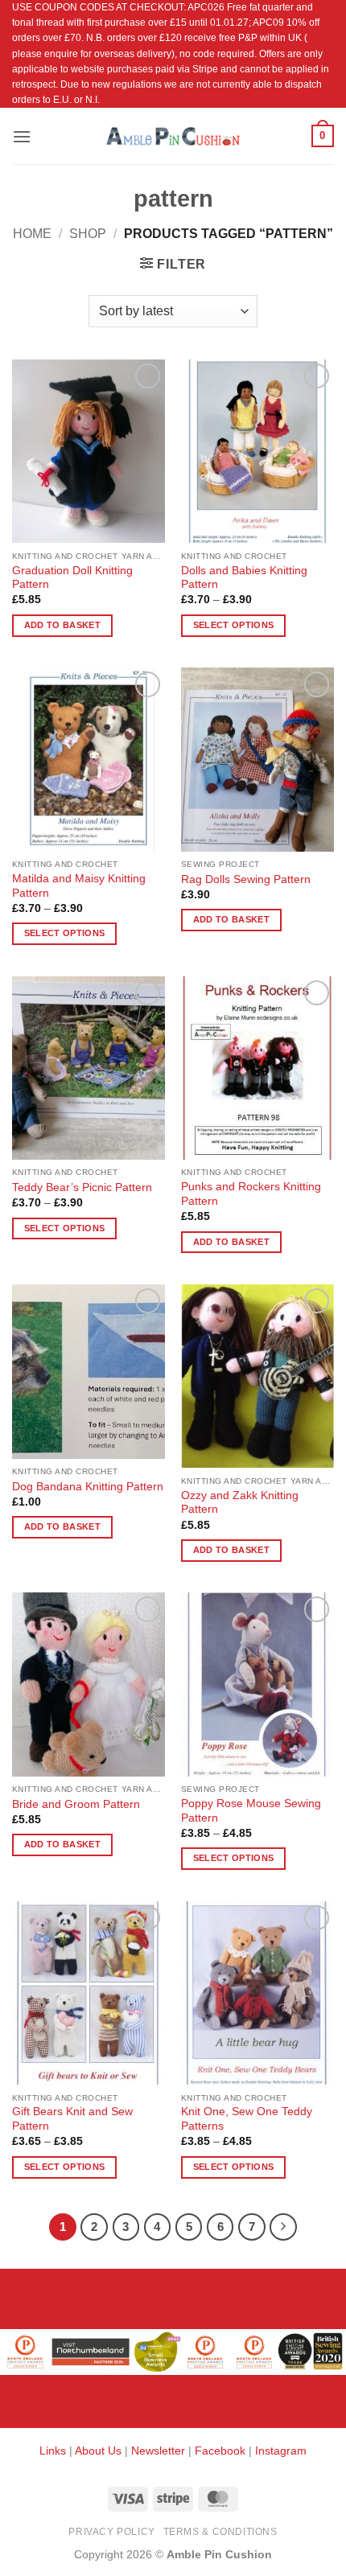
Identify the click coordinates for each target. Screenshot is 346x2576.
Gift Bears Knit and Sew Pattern (72, 2119)
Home (32, 234)
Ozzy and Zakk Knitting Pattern (240, 1503)
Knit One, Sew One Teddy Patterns (247, 2119)
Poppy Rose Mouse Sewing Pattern (251, 1811)
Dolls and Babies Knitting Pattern (244, 578)
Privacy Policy (112, 2532)
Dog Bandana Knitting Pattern (88, 1487)
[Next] (283, 2227)
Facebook (220, 2451)
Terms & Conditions (220, 2532)
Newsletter (158, 2451)
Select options (234, 625)
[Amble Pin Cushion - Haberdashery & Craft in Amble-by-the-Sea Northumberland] (173, 136)
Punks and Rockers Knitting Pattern (251, 1194)
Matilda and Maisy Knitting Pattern (79, 886)
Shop (88, 234)
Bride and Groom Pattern (76, 1804)
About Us (98, 2451)
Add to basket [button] (62, 625)
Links (54, 2451)
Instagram (281, 2451)
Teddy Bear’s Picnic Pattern (82, 1187)
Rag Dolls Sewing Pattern (246, 879)
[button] (22, 136)
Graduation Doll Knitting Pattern (72, 578)
